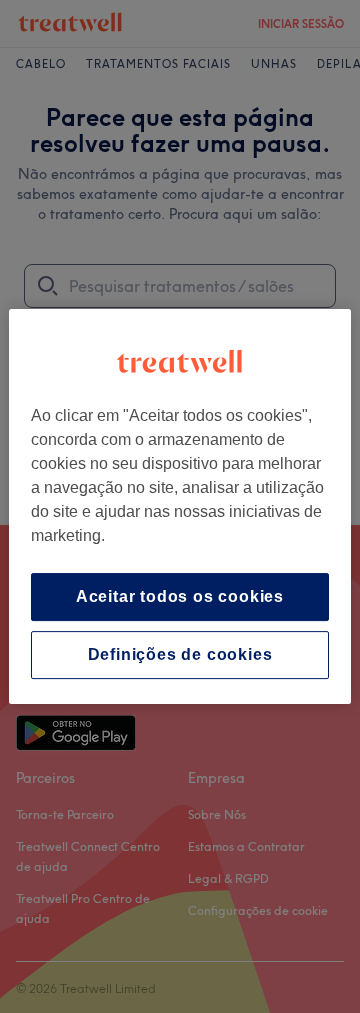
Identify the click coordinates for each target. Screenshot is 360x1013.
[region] (180, 507)
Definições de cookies (180, 654)
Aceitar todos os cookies (180, 596)
